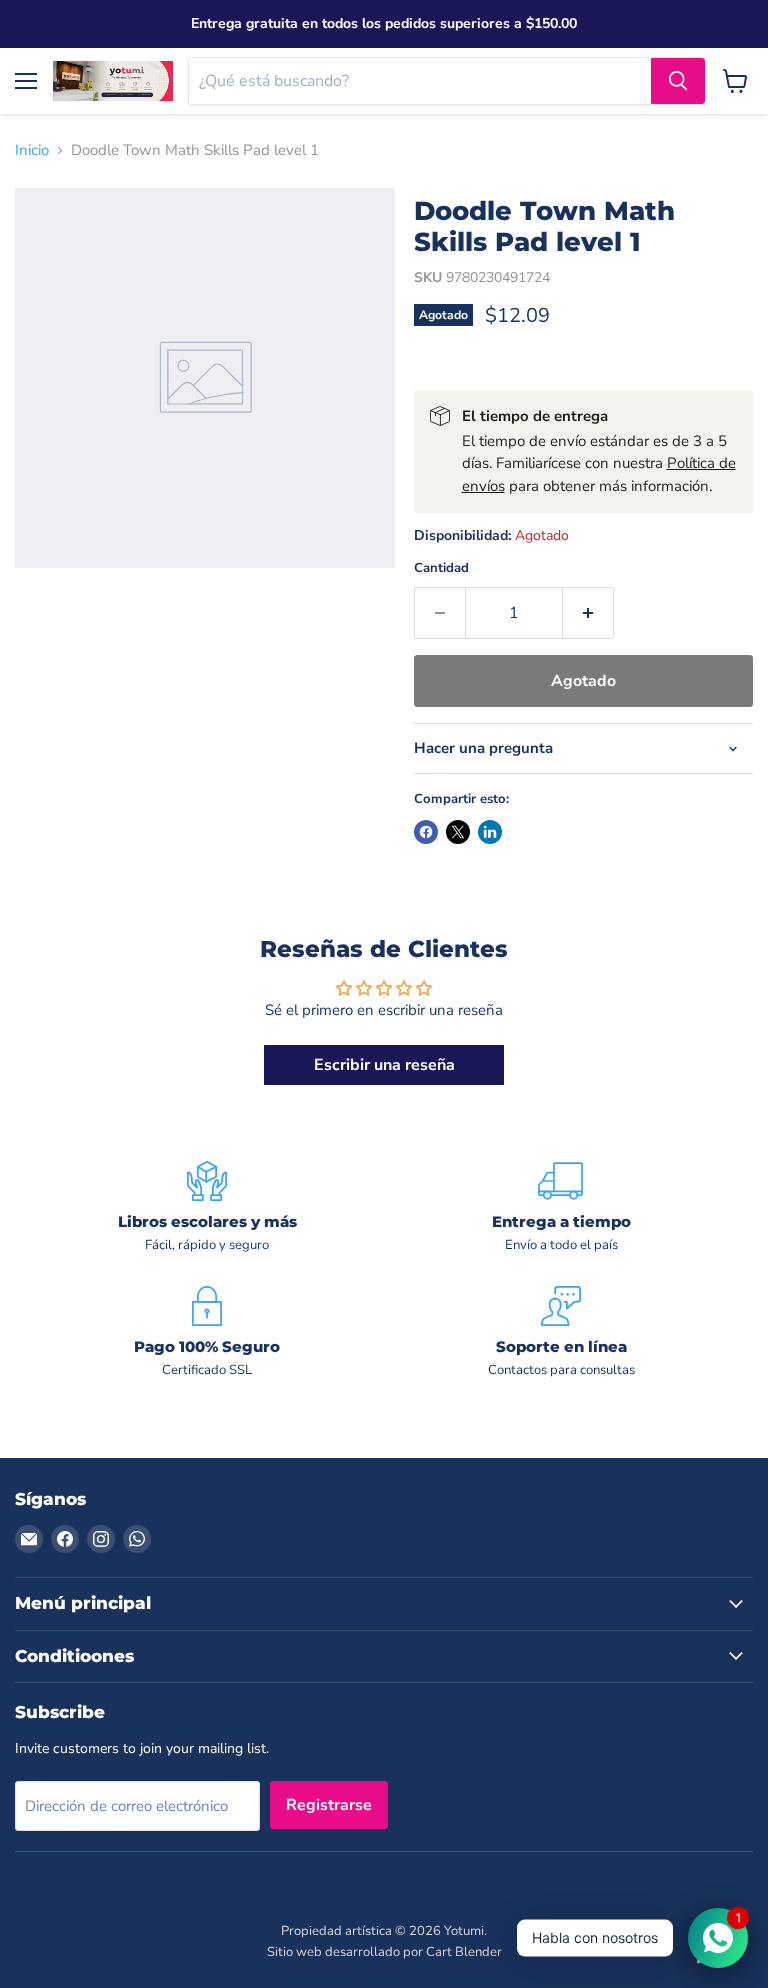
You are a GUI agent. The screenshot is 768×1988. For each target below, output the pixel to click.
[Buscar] (678, 81)
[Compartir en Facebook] (426, 832)
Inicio (32, 150)
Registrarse (329, 1805)
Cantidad (441, 568)
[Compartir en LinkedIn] (490, 832)
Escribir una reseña (384, 1065)
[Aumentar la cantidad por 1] (588, 613)
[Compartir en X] (458, 832)
